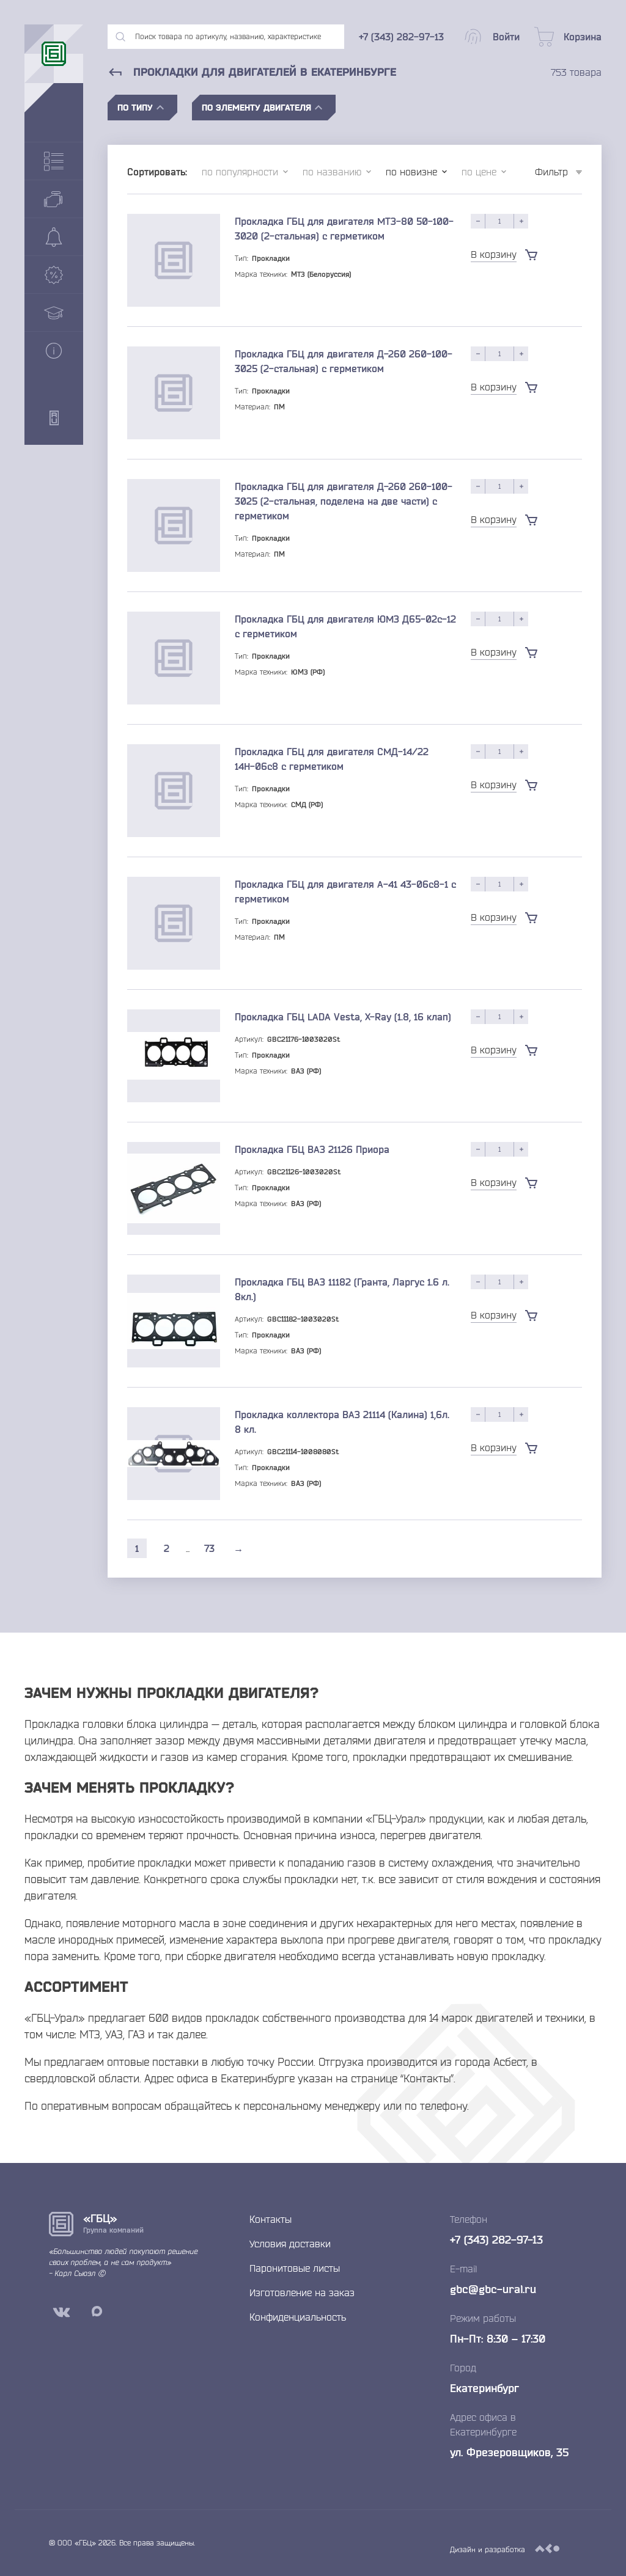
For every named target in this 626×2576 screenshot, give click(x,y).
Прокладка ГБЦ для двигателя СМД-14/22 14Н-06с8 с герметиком (332, 759)
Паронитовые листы (295, 2268)
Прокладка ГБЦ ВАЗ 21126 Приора (312, 1149)
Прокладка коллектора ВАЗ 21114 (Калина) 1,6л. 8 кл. (342, 1422)
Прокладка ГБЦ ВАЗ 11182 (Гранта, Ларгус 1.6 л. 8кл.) (342, 1289)
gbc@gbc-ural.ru (493, 2289)
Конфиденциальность (298, 2317)
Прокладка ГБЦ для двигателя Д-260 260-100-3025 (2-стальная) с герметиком (344, 361)
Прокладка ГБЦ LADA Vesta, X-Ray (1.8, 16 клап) (343, 1017)
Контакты (271, 2219)
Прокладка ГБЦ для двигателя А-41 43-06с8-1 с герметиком (345, 891)
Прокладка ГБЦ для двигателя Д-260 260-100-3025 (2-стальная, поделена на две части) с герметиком (344, 501)
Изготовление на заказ (302, 2292)
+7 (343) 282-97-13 (496, 2239)
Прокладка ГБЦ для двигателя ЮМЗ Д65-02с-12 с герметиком (345, 626)
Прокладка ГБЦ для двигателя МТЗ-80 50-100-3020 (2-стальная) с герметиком (344, 229)
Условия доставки (290, 2244)
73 (209, 1548)
